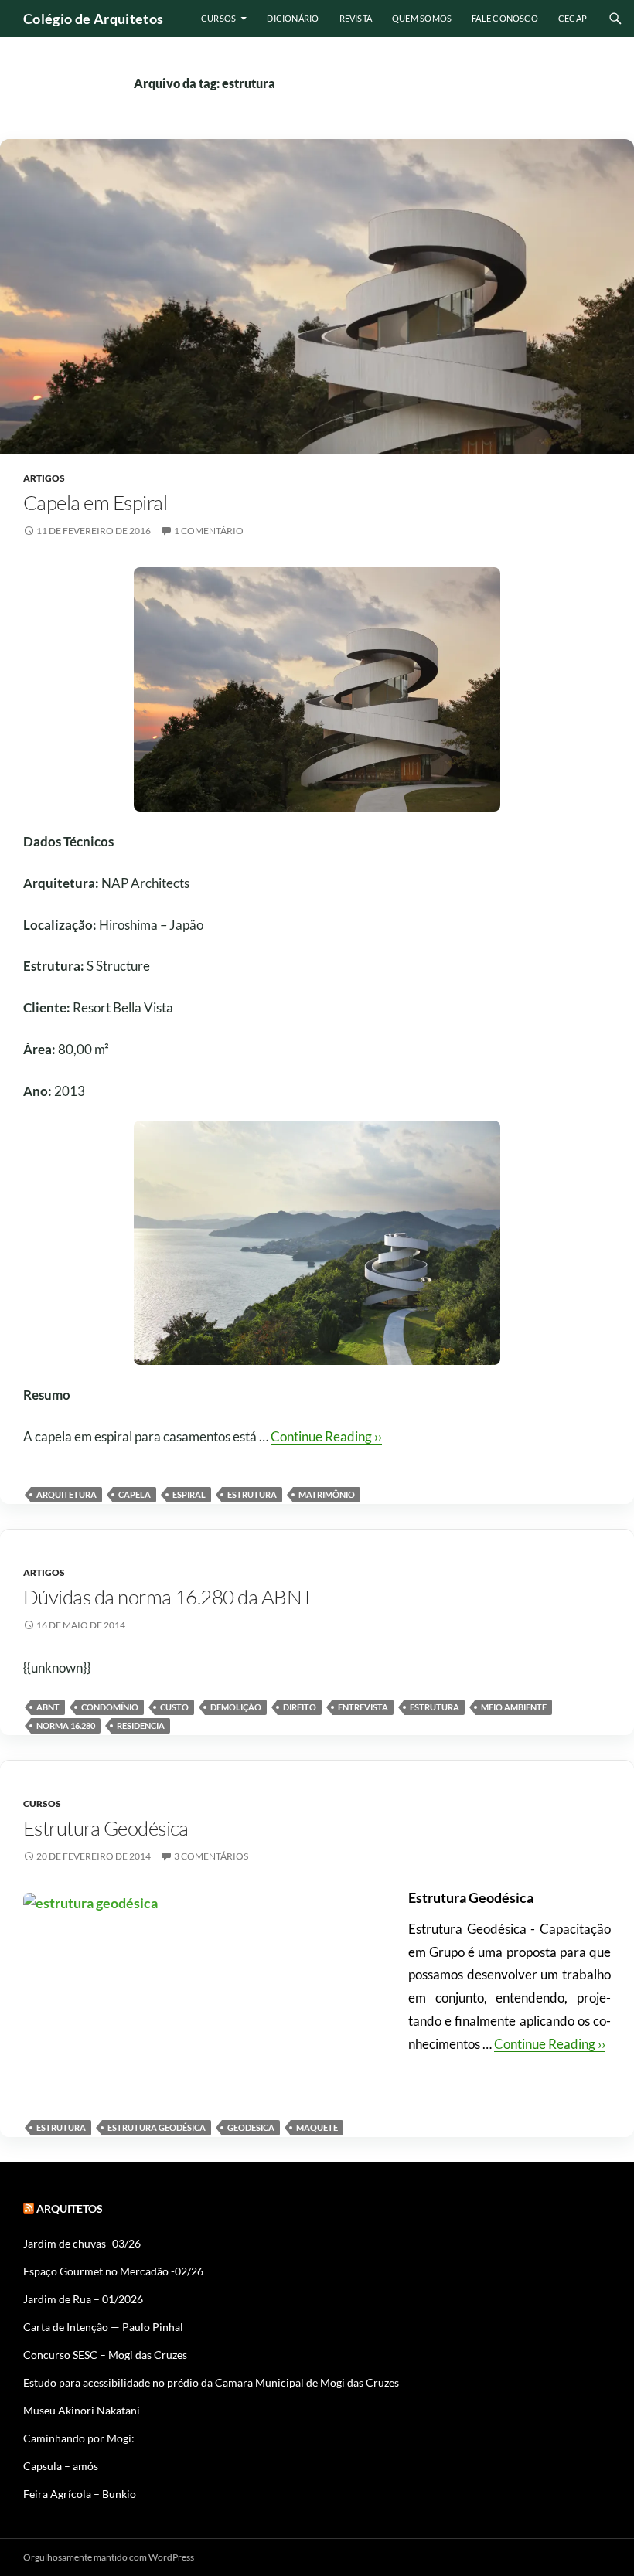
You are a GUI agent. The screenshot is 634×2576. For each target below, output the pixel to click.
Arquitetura (66, 1494)
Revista (356, 18)
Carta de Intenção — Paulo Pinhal (103, 2327)
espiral (189, 1494)
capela (135, 1494)
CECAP (573, 18)
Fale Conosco (505, 18)
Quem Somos (422, 18)
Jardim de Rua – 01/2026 (83, 2299)
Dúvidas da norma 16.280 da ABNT (168, 1597)
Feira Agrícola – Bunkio (80, 2494)
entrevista (363, 1707)
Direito (300, 1707)
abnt (48, 1707)
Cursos (218, 18)
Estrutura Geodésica (106, 1828)
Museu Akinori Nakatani (82, 2410)
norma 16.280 (66, 1725)
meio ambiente (514, 1707)
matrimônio (327, 1494)
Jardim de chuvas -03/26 (82, 2243)
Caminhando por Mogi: (79, 2438)
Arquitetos (70, 2208)
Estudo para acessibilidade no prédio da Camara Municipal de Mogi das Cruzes (211, 2382)
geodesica (251, 2127)
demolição (236, 1707)
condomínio (110, 1707)
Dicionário (293, 18)
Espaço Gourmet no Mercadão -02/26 (113, 2271)
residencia (141, 1725)
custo (174, 1707)
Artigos (44, 478)
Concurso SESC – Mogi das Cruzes (105, 2355)
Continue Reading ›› (326, 1436)
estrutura (252, 1494)
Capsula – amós (61, 2466)
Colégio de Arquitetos (94, 19)
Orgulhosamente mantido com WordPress (109, 2557)
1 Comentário (209, 531)
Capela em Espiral (95, 502)
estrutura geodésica (157, 2127)
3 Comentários (211, 1856)
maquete (317, 2127)
